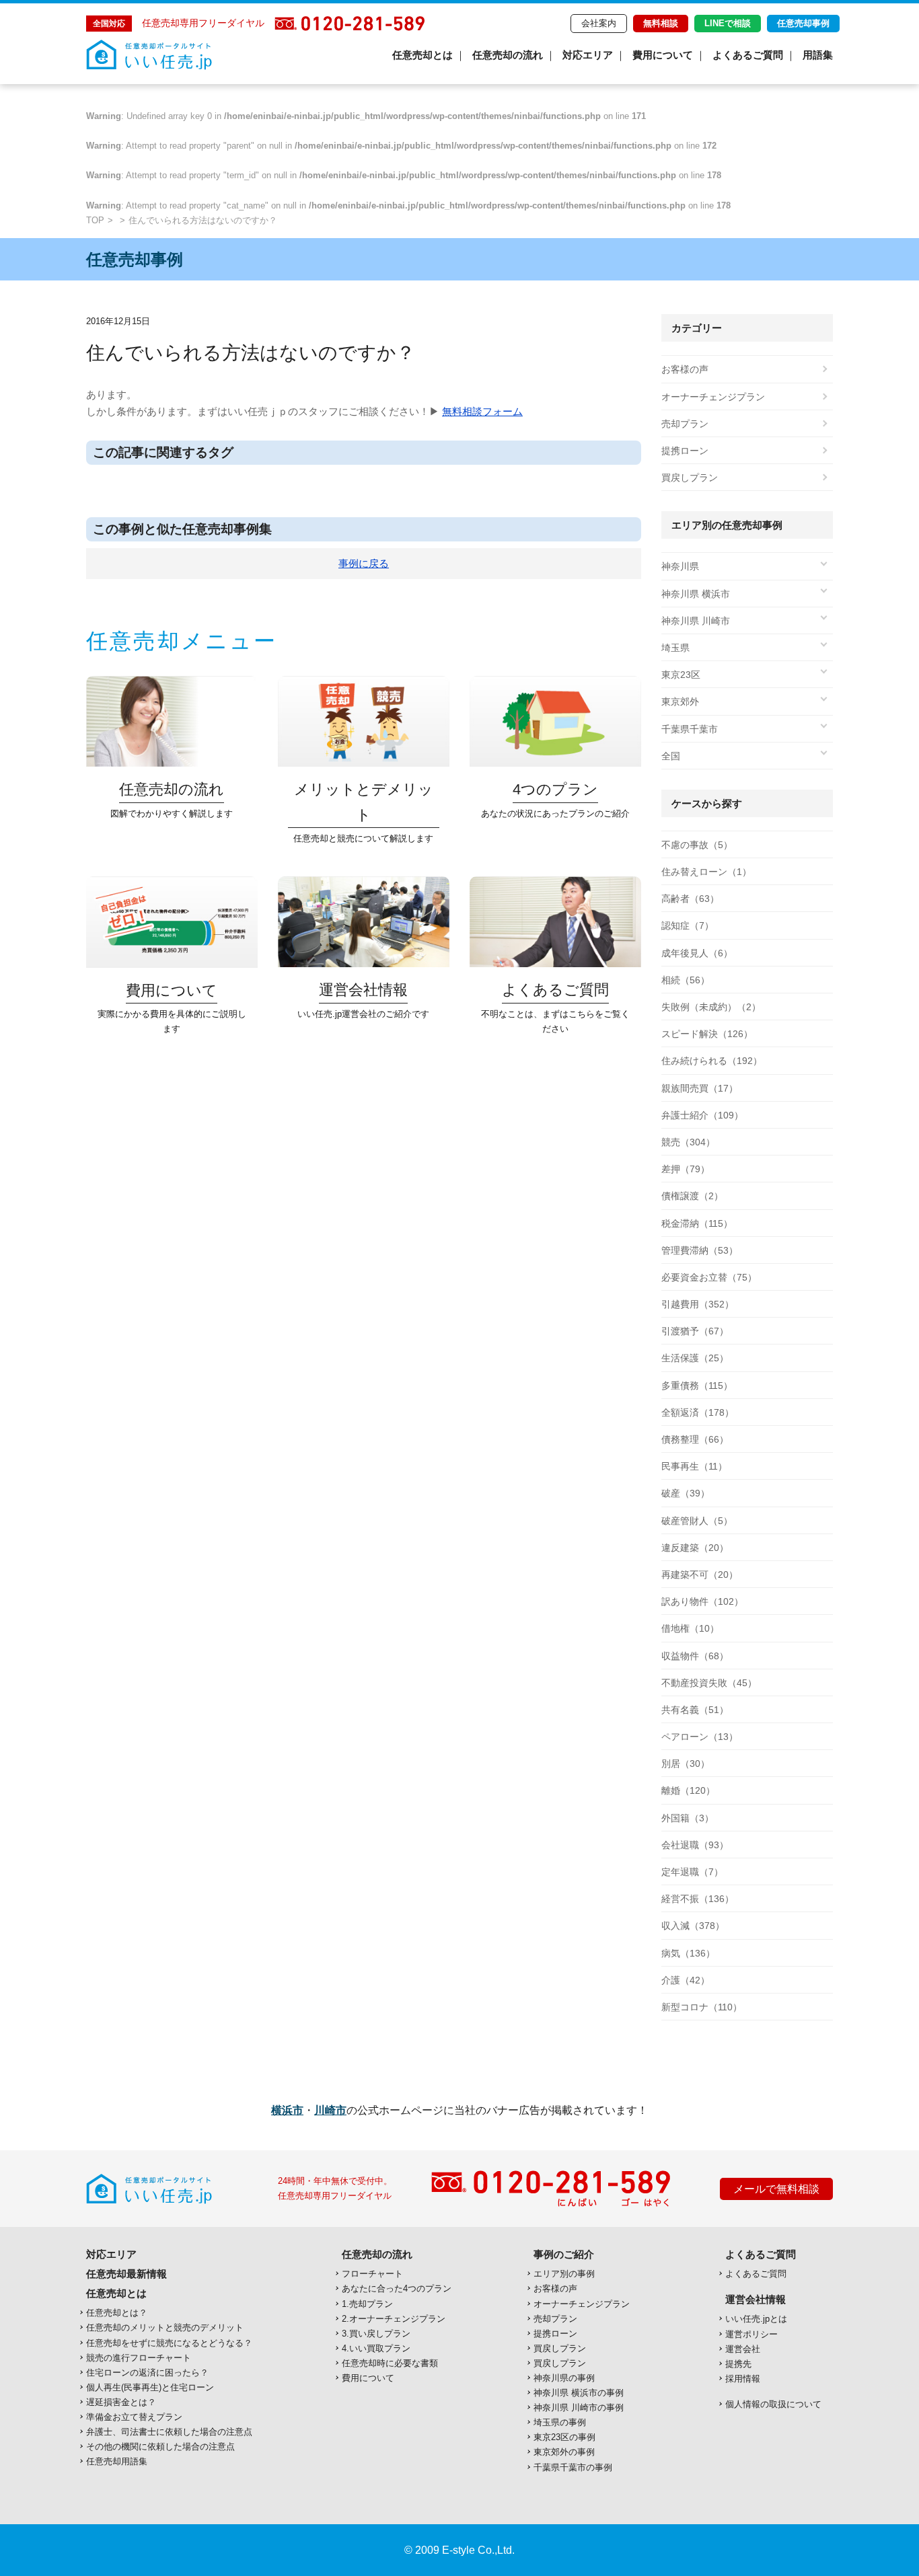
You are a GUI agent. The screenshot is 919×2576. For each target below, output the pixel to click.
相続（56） (686, 980)
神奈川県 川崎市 (696, 621)
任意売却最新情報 (126, 2274)
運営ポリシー (751, 2334)
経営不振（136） (698, 1899)
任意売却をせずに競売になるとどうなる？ (169, 2343)
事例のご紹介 (564, 2254)
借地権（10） (690, 1628)
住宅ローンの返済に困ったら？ (147, 2373)
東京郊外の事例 (564, 2452)
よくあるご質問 (748, 55)
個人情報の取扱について (773, 2404)
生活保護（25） (695, 1358)
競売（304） (688, 1142)
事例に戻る (364, 563)
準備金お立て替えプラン (134, 2417)
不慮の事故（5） (697, 845)
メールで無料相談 (776, 2189)
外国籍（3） (688, 1818)
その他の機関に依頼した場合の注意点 (160, 2447)
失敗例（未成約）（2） (711, 1007)
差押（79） (686, 1169)
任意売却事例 (803, 23)
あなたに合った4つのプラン (397, 2288)
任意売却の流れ (508, 55)
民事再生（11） (694, 1466)
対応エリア (588, 55)
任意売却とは (422, 55)
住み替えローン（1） (706, 872)
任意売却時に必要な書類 (390, 2363)
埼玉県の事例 (560, 2422)
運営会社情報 (756, 2299)
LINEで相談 (728, 23)
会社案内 (599, 23)
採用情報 (743, 2379)
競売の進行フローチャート (139, 2358)
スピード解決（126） (707, 1034)
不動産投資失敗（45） (709, 1683)
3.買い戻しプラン (376, 2334)
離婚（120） (688, 1790)
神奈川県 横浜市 (696, 594)
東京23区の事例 (564, 2437)
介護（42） (686, 1980)
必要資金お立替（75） (709, 1277)
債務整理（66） (695, 1439)
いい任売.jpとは (756, 2319)
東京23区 (681, 675)
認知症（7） (688, 925)
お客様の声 (685, 369)
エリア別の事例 (564, 2274)
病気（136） (688, 1953)
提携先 (738, 2364)
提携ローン (685, 451)
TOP (95, 220)
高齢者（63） (690, 899)
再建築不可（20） (700, 1575)
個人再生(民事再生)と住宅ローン (150, 2387)
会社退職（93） (695, 1845)
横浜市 (287, 2110)
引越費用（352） (698, 1304)
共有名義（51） (695, 1710)
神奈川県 (680, 566)
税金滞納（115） (697, 1223)
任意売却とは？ (117, 2313)
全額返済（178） (698, 1412)
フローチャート (372, 2274)
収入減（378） (693, 1926)
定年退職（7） (692, 1872)
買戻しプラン (690, 478)
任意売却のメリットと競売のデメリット (165, 2327)
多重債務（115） (697, 1386)
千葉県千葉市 (690, 729)
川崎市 (330, 2110)
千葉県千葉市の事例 (573, 2467)
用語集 (818, 55)
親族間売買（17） (700, 1088)
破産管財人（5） (697, 1521)
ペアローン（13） (700, 1737)
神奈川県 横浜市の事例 (579, 2393)
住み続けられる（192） (712, 1061)
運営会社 (743, 2349)
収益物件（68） (695, 1656)
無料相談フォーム (482, 411)
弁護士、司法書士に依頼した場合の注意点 (169, 2432)
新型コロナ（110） (702, 2007)
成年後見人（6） (697, 953)
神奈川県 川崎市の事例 (579, 2408)
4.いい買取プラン (376, 2348)
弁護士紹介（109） (702, 1115)
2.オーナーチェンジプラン (394, 2319)
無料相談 (661, 23)
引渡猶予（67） (695, 1331)
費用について (663, 55)
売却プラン (685, 424)
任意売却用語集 (117, 2461)
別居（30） (686, 1764)
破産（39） (686, 1493)
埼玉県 (675, 648)
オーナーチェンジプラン (713, 397)
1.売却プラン (367, 2304)
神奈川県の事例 (564, 2378)
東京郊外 (680, 702)
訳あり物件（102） (702, 1601)
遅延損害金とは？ (121, 2402)
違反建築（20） (695, 1548)
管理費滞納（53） (700, 1250)
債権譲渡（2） (692, 1196)
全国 (671, 756)
